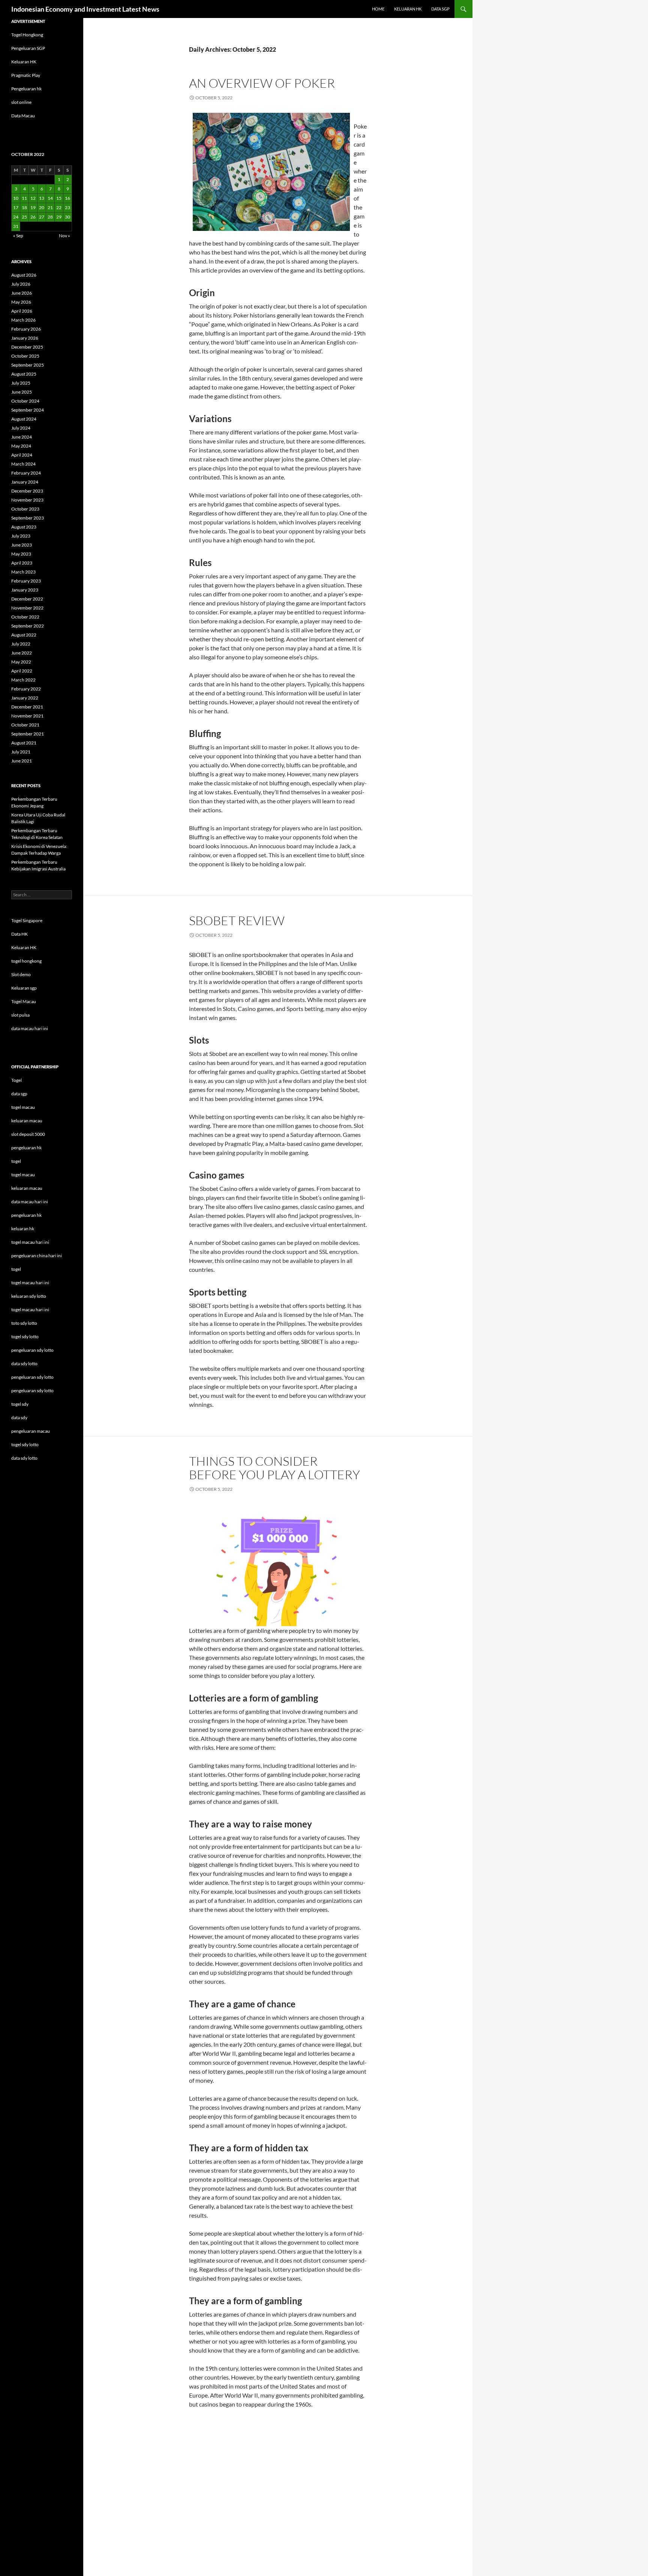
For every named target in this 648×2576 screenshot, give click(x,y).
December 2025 (27, 347)
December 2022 (27, 599)
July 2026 (21, 284)
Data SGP (440, 9)
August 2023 (24, 527)
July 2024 (21, 428)
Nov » (64, 236)
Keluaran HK (24, 62)
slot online (21, 102)
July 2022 (21, 644)
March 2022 (23, 680)
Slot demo (21, 974)
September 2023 (28, 518)
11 (24, 198)
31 (16, 226)
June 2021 (22, 761)
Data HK (19, 934)
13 (42, 198)
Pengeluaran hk (26, 89)
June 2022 (22, 653)
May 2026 (21, 302)
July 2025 (21, 383)
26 (33, 217)
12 (33, 198)
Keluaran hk (408, 9)
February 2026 (26, 329)
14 (50, 198)
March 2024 (23, 464)
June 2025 (22, 392)
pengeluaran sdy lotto (32, 1377)
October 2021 (25, 725)
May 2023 (21, 554)
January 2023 (25, 590)
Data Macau (23, 116)
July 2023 (21, 536)
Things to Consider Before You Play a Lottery (274, 1468)
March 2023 (23, 572)
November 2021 (27, 716)
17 (16, 207)
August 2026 (24, 275)
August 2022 (24, 635)
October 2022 (25, 617)
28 (50, 217)
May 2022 (21, 662)
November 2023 (27, 500)
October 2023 (25, 509)
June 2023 (22, 545)
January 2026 (25, 338)
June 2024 (22, 437)
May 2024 (21, 446)
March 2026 (23, 320)
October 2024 (25, 401)
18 (24, 207)
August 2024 (24, 419)
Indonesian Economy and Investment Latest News (85, 9)
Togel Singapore (27, 920)
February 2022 (26, 689)
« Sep (18, 236)
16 (67, 198)
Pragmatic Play (26, 75)
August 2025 (24, 374)
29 (59, 217)
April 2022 (22, 671)
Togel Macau (24, 1001)
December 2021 (27, 707)
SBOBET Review (237, 920)
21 (50, 207)
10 (16, 198)
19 (33, 207)
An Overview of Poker (262, 83)
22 (59, 207)
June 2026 (22, 293)
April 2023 (22, 563)
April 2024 (22, 455)
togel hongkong (26, 961)
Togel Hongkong (27, 35)
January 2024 (25, 482)
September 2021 (28, 734)
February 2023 (26, 581)
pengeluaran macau (31, 1431)
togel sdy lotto (25, 1445)
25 (24, 217)
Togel (16, 1080)
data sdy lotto (24, 1458)
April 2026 (22, 311)
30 (67, 217)
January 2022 (25, 698)
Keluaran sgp (24, 988)
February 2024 (26, 473)
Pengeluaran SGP (28, 48)
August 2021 (24, 743)
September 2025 (28, 365)
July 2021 (21, 752)
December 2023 (27, 491)
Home (378, 9)
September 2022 (28, 626)
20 (42, 207)
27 (42, 217)
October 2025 (25, 356)
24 (16, 217)
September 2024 (28, 410)
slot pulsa (20, 1015)
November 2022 (27, 608)
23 (67, 207)
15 (59, 198)
